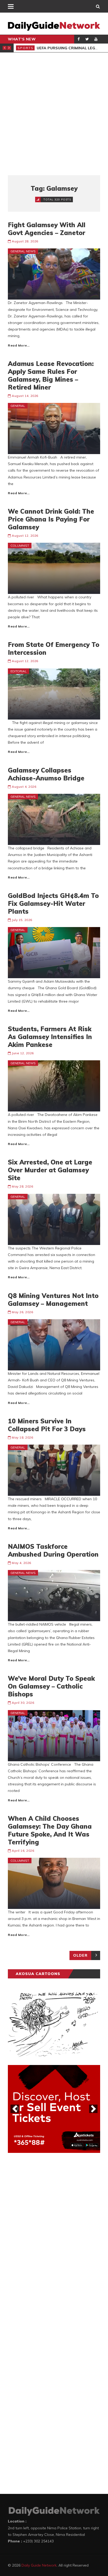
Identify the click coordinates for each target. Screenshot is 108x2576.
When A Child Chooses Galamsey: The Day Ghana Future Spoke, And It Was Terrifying (50, 1830)
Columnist (20, 545)
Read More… (19, 345)
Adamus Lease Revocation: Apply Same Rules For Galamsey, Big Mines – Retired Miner (51, 375)
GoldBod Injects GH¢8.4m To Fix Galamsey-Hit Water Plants (53, 903)
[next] (93, 2109)
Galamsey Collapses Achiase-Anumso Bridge (46, 774)
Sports (26, 48)
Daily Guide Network (39, 2565)
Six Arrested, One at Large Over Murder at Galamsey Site (50, 1170)
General (18, 406)
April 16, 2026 (23, 1851)
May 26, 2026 (22, 1312)
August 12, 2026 (25, 536)
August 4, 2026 (24, 787)
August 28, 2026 (25, 241)
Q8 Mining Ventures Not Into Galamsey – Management (53, 1300)
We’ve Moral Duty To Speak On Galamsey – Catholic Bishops (51, 1686)
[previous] (15, 2109)
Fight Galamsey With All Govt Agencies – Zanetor (47, 229)
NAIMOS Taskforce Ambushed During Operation (53, 1550)
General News (23, 251)
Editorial (19, 671)
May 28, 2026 (22, 1186)
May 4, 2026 (21, 1563)
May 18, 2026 (22, 1437)
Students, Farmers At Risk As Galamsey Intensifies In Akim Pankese (50, 1037)
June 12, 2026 (23, 1053)
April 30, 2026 (23, 1703)
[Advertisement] (54, 114)
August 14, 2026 (25, 396)
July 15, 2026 (22, 920)
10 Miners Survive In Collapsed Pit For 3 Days (47, 1425)
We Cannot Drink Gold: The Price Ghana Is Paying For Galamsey (51, 519)
